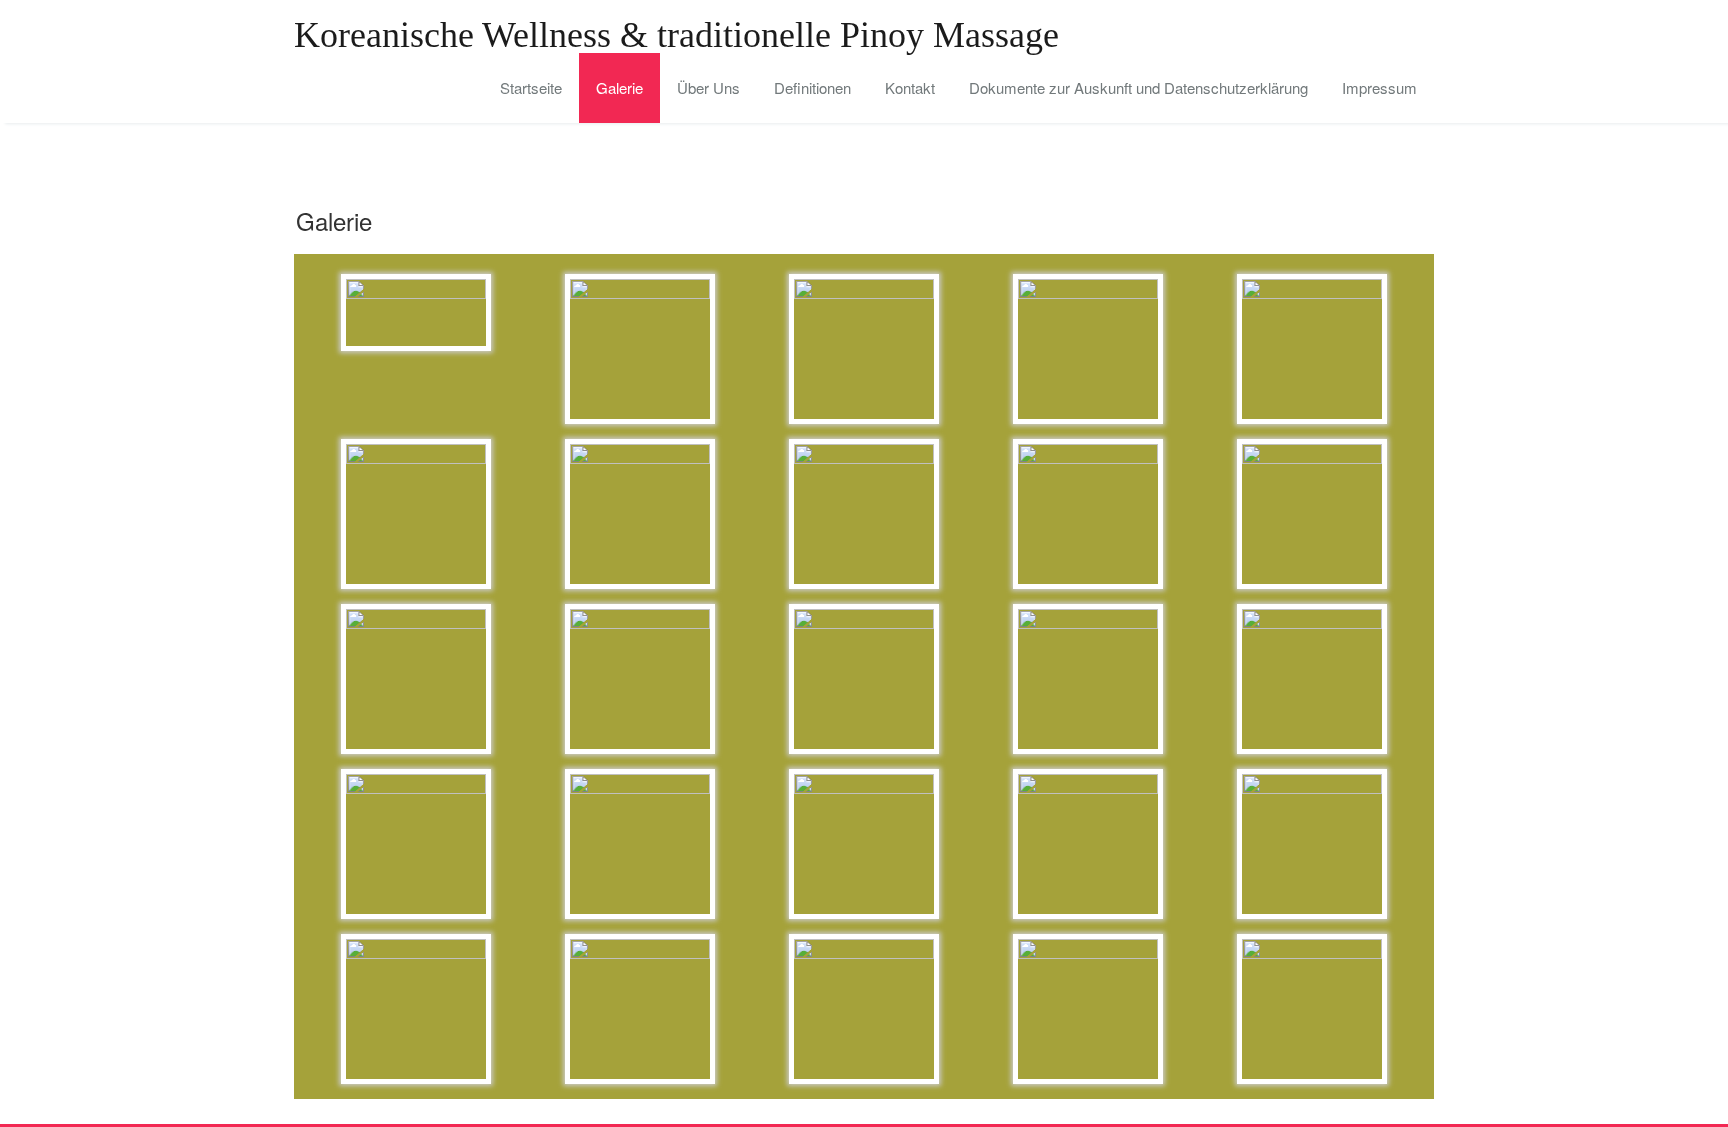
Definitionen (812, 87)
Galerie (619, 87)
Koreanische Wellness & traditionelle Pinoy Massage (676, 35)
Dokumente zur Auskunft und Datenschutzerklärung (1138, 87)
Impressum (1379, 87)
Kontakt (910, 87)
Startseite (531, 87)
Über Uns (708, 87)
